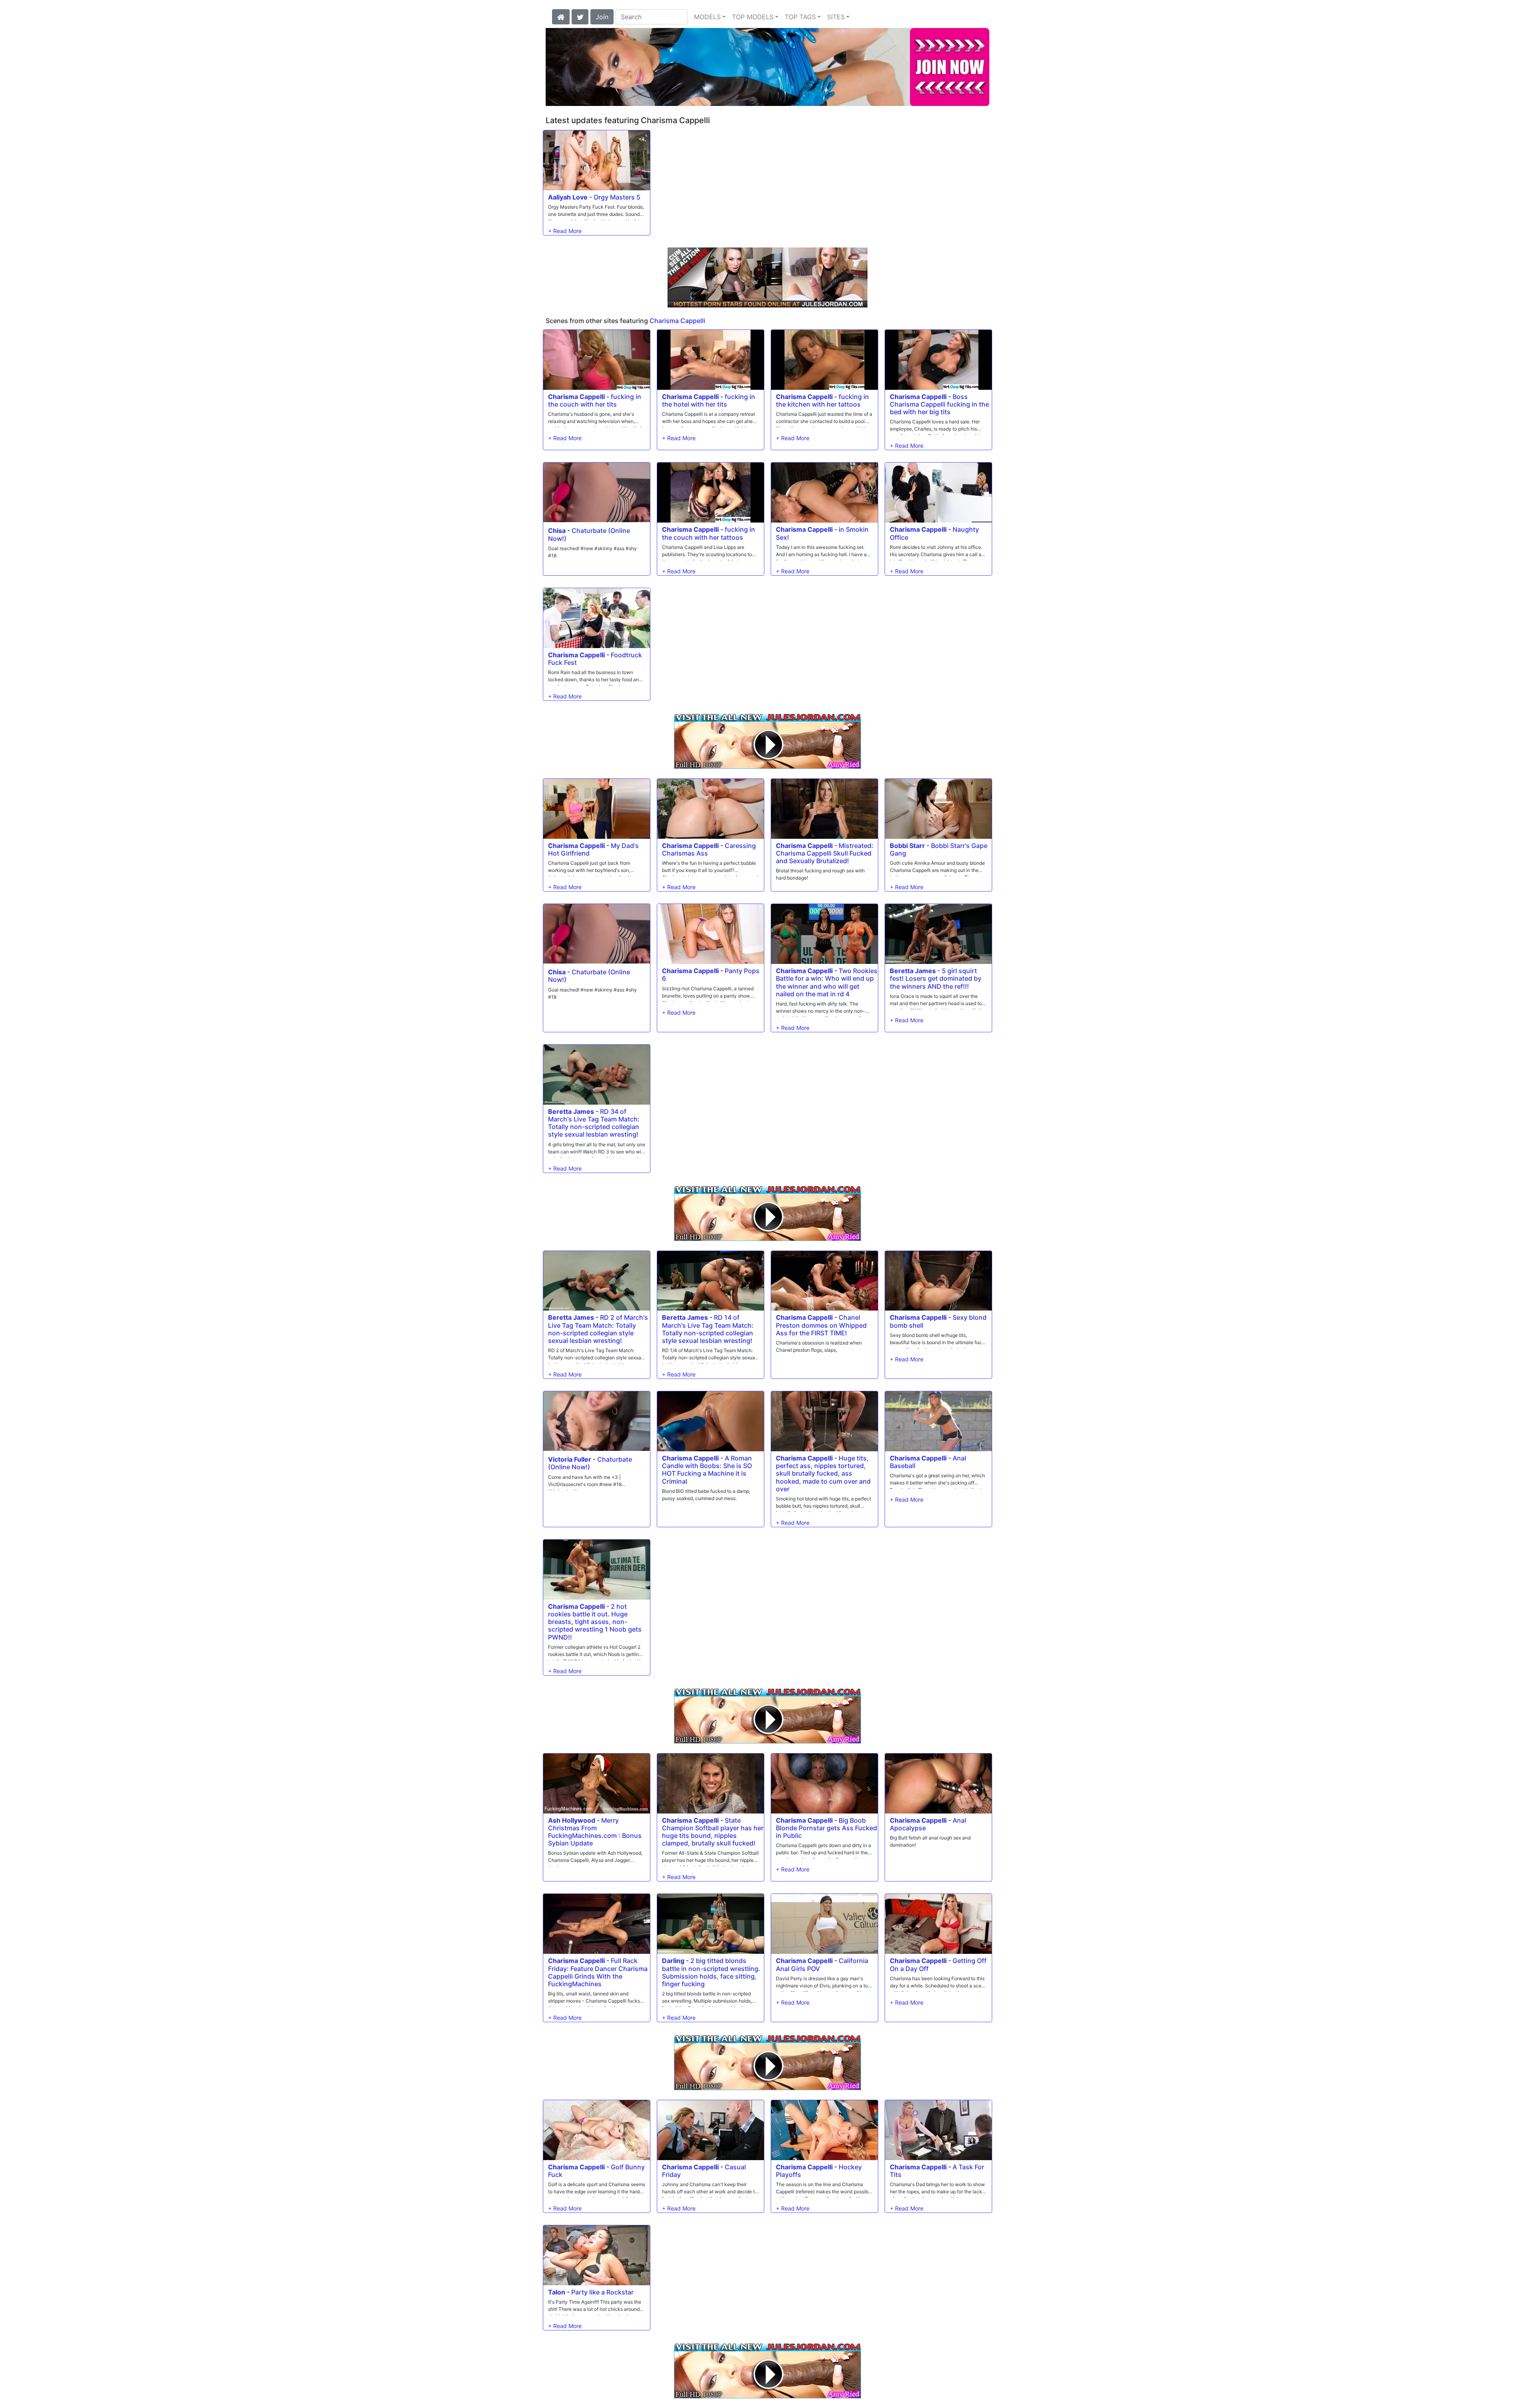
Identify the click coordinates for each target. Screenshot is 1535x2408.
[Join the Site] (767, 277)
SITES (836, 17)
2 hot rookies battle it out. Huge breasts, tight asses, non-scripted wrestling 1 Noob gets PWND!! (595, 1622)
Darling (673, 1961)
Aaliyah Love (568, 197)
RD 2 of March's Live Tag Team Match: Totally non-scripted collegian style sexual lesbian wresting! (598, 1329)
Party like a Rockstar (602, 2292)
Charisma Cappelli (677, 321)
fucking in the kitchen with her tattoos (822, 400)
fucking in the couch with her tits (595, 400)
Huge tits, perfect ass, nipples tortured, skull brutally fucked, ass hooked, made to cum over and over (823, 1473)
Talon (557, 2292)
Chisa (557, 531)
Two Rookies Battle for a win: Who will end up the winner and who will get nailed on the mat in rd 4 (827, 982)
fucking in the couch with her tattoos (709, 533)
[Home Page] (561, 16)
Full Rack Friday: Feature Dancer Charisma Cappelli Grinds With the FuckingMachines (598, 1972)
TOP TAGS (800, 17)
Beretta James (913, 971)
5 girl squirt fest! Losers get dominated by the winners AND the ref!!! (936, 978)
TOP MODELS (753, 17)
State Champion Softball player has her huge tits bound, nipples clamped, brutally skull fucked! (713, 1832)
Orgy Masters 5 (617, 197)
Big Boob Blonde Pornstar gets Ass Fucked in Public (826, 1828)
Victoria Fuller (570, 1459)
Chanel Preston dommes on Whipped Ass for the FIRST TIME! (821, 1325)
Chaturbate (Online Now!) (589, 534)
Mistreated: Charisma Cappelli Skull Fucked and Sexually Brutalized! (825, 853)
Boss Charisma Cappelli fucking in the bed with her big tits (939, 404)
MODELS (707, 17)
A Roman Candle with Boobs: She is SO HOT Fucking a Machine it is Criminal (707, 1470)
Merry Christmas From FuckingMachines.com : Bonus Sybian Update (595, 1832)
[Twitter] (580, 16)
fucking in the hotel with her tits (709, 400)
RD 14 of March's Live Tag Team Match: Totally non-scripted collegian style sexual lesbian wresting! (708, 1329)
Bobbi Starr (907, 846)
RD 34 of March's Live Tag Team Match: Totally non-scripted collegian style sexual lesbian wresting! (594, 1123)
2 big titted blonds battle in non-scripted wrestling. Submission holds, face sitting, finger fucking (711, 1972)
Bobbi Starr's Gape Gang (939, 849)
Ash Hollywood (572, 1820)
